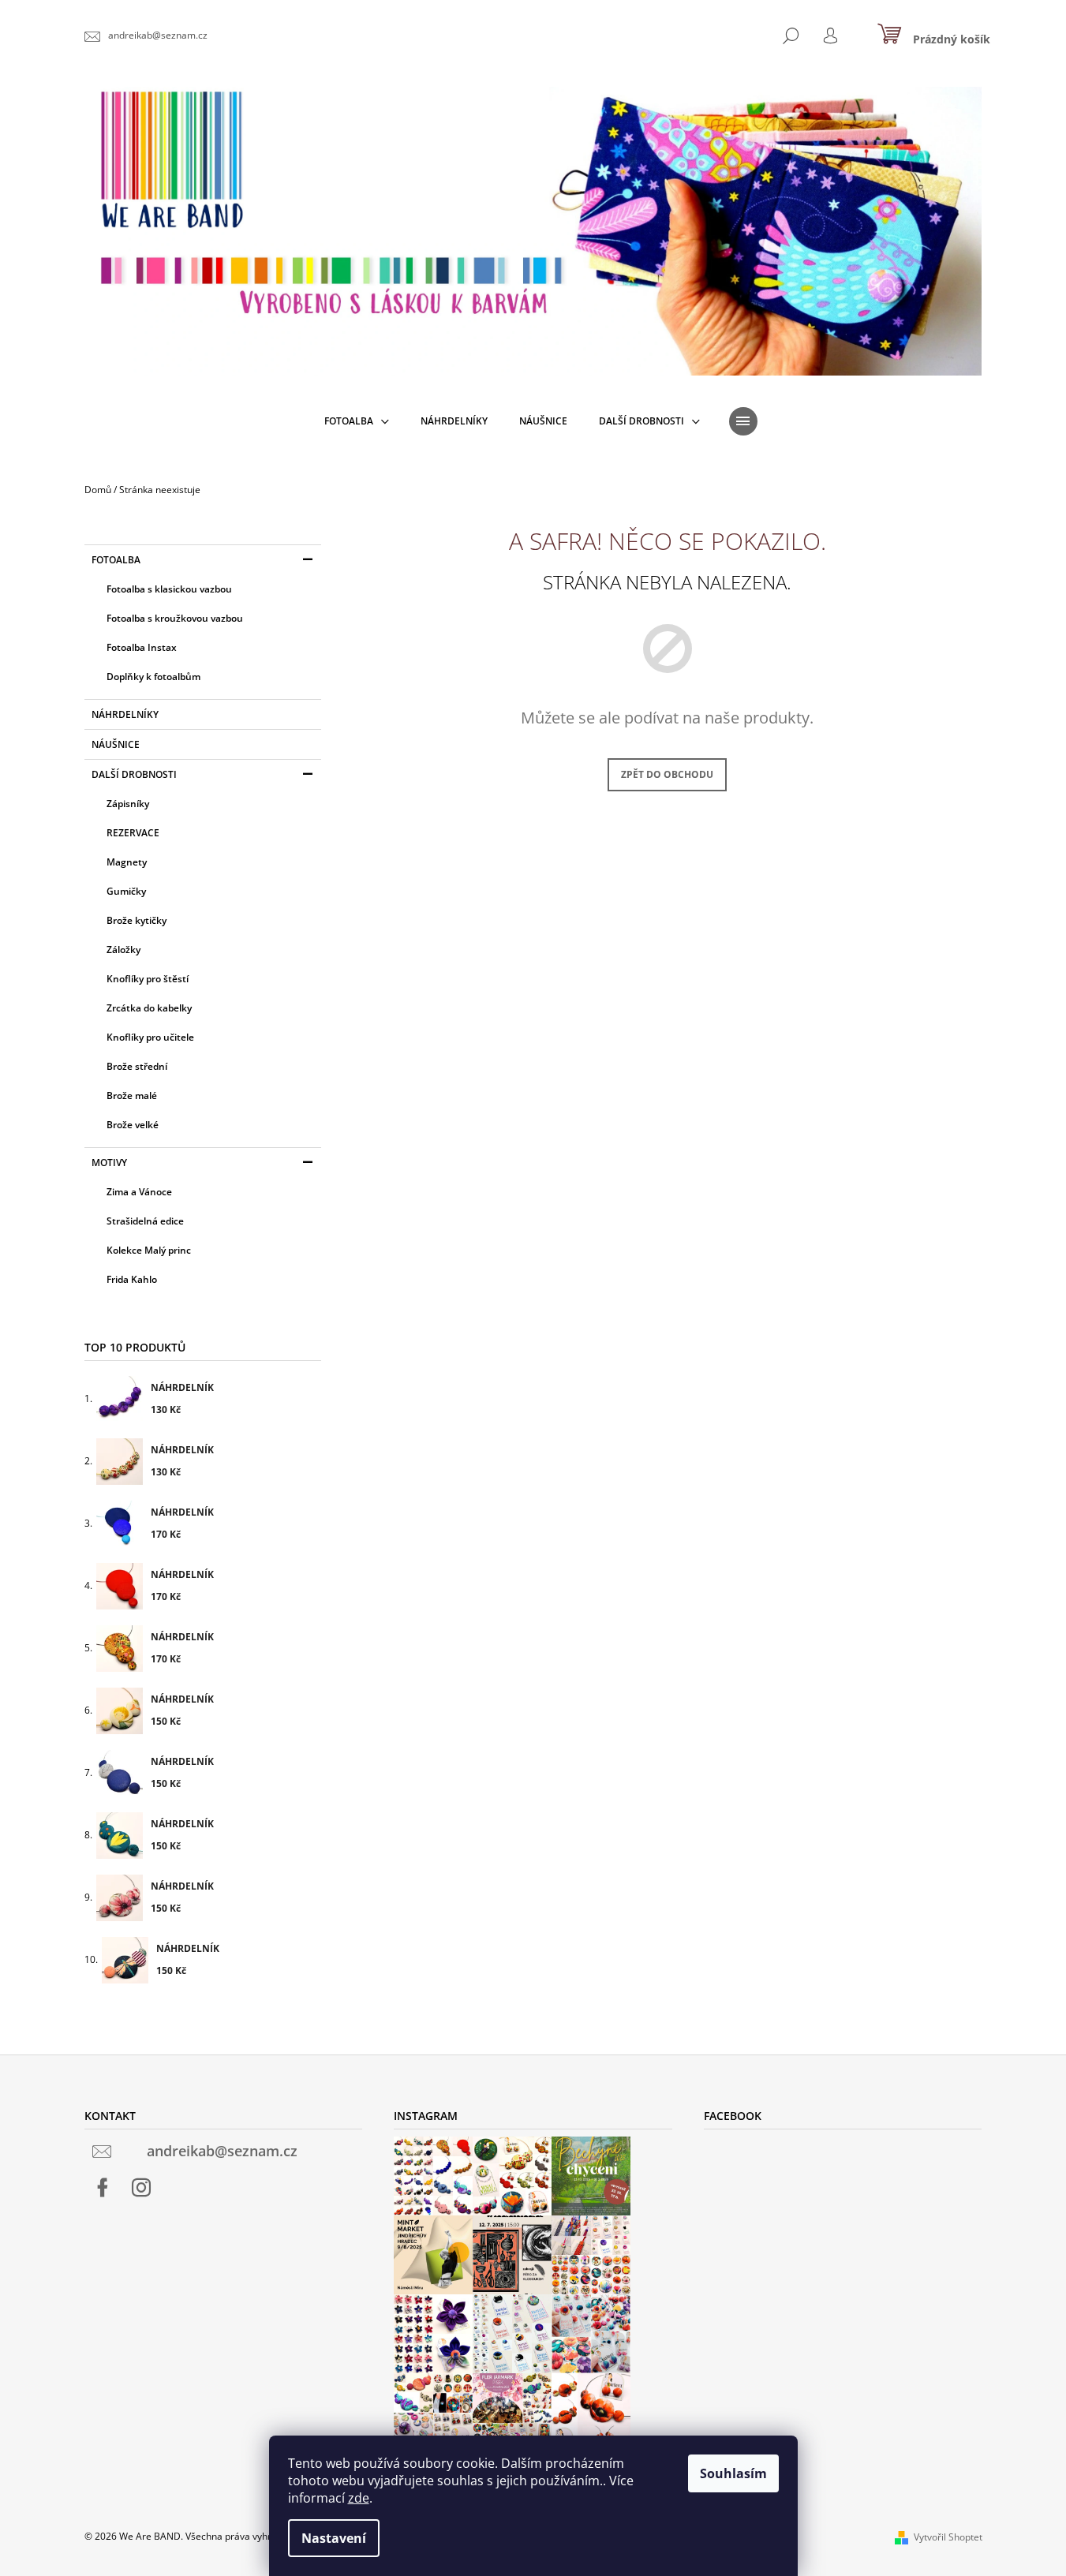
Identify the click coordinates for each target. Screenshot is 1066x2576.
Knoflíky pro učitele (150, 1037)
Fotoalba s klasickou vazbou (169, 589)
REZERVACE (133, 833)
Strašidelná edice (145, 1221)
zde (359, 2498)
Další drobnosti (134, 774)
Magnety (127, 862)
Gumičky (126, 891)
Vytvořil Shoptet (948, 2537)
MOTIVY (109, 1163)
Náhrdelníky (125, 714)
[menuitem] (357, 421)
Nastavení (334, 2538)
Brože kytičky (137, 920)
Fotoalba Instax (142, 647)
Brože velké (133, 1125)
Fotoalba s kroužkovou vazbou (175, 618)
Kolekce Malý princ (149, 1250)
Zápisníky (128, 804)
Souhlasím (733, 2473)
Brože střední (137, 1066)
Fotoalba (116, 560)
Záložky (123, 950)
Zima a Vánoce (139, 1192)
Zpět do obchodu (667, 774)
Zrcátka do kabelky (149, 1008)
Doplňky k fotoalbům (153, 677)
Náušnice (116, 744)
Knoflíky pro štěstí (148, 979)
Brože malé (132, 1095)
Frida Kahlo (132, 1279)
